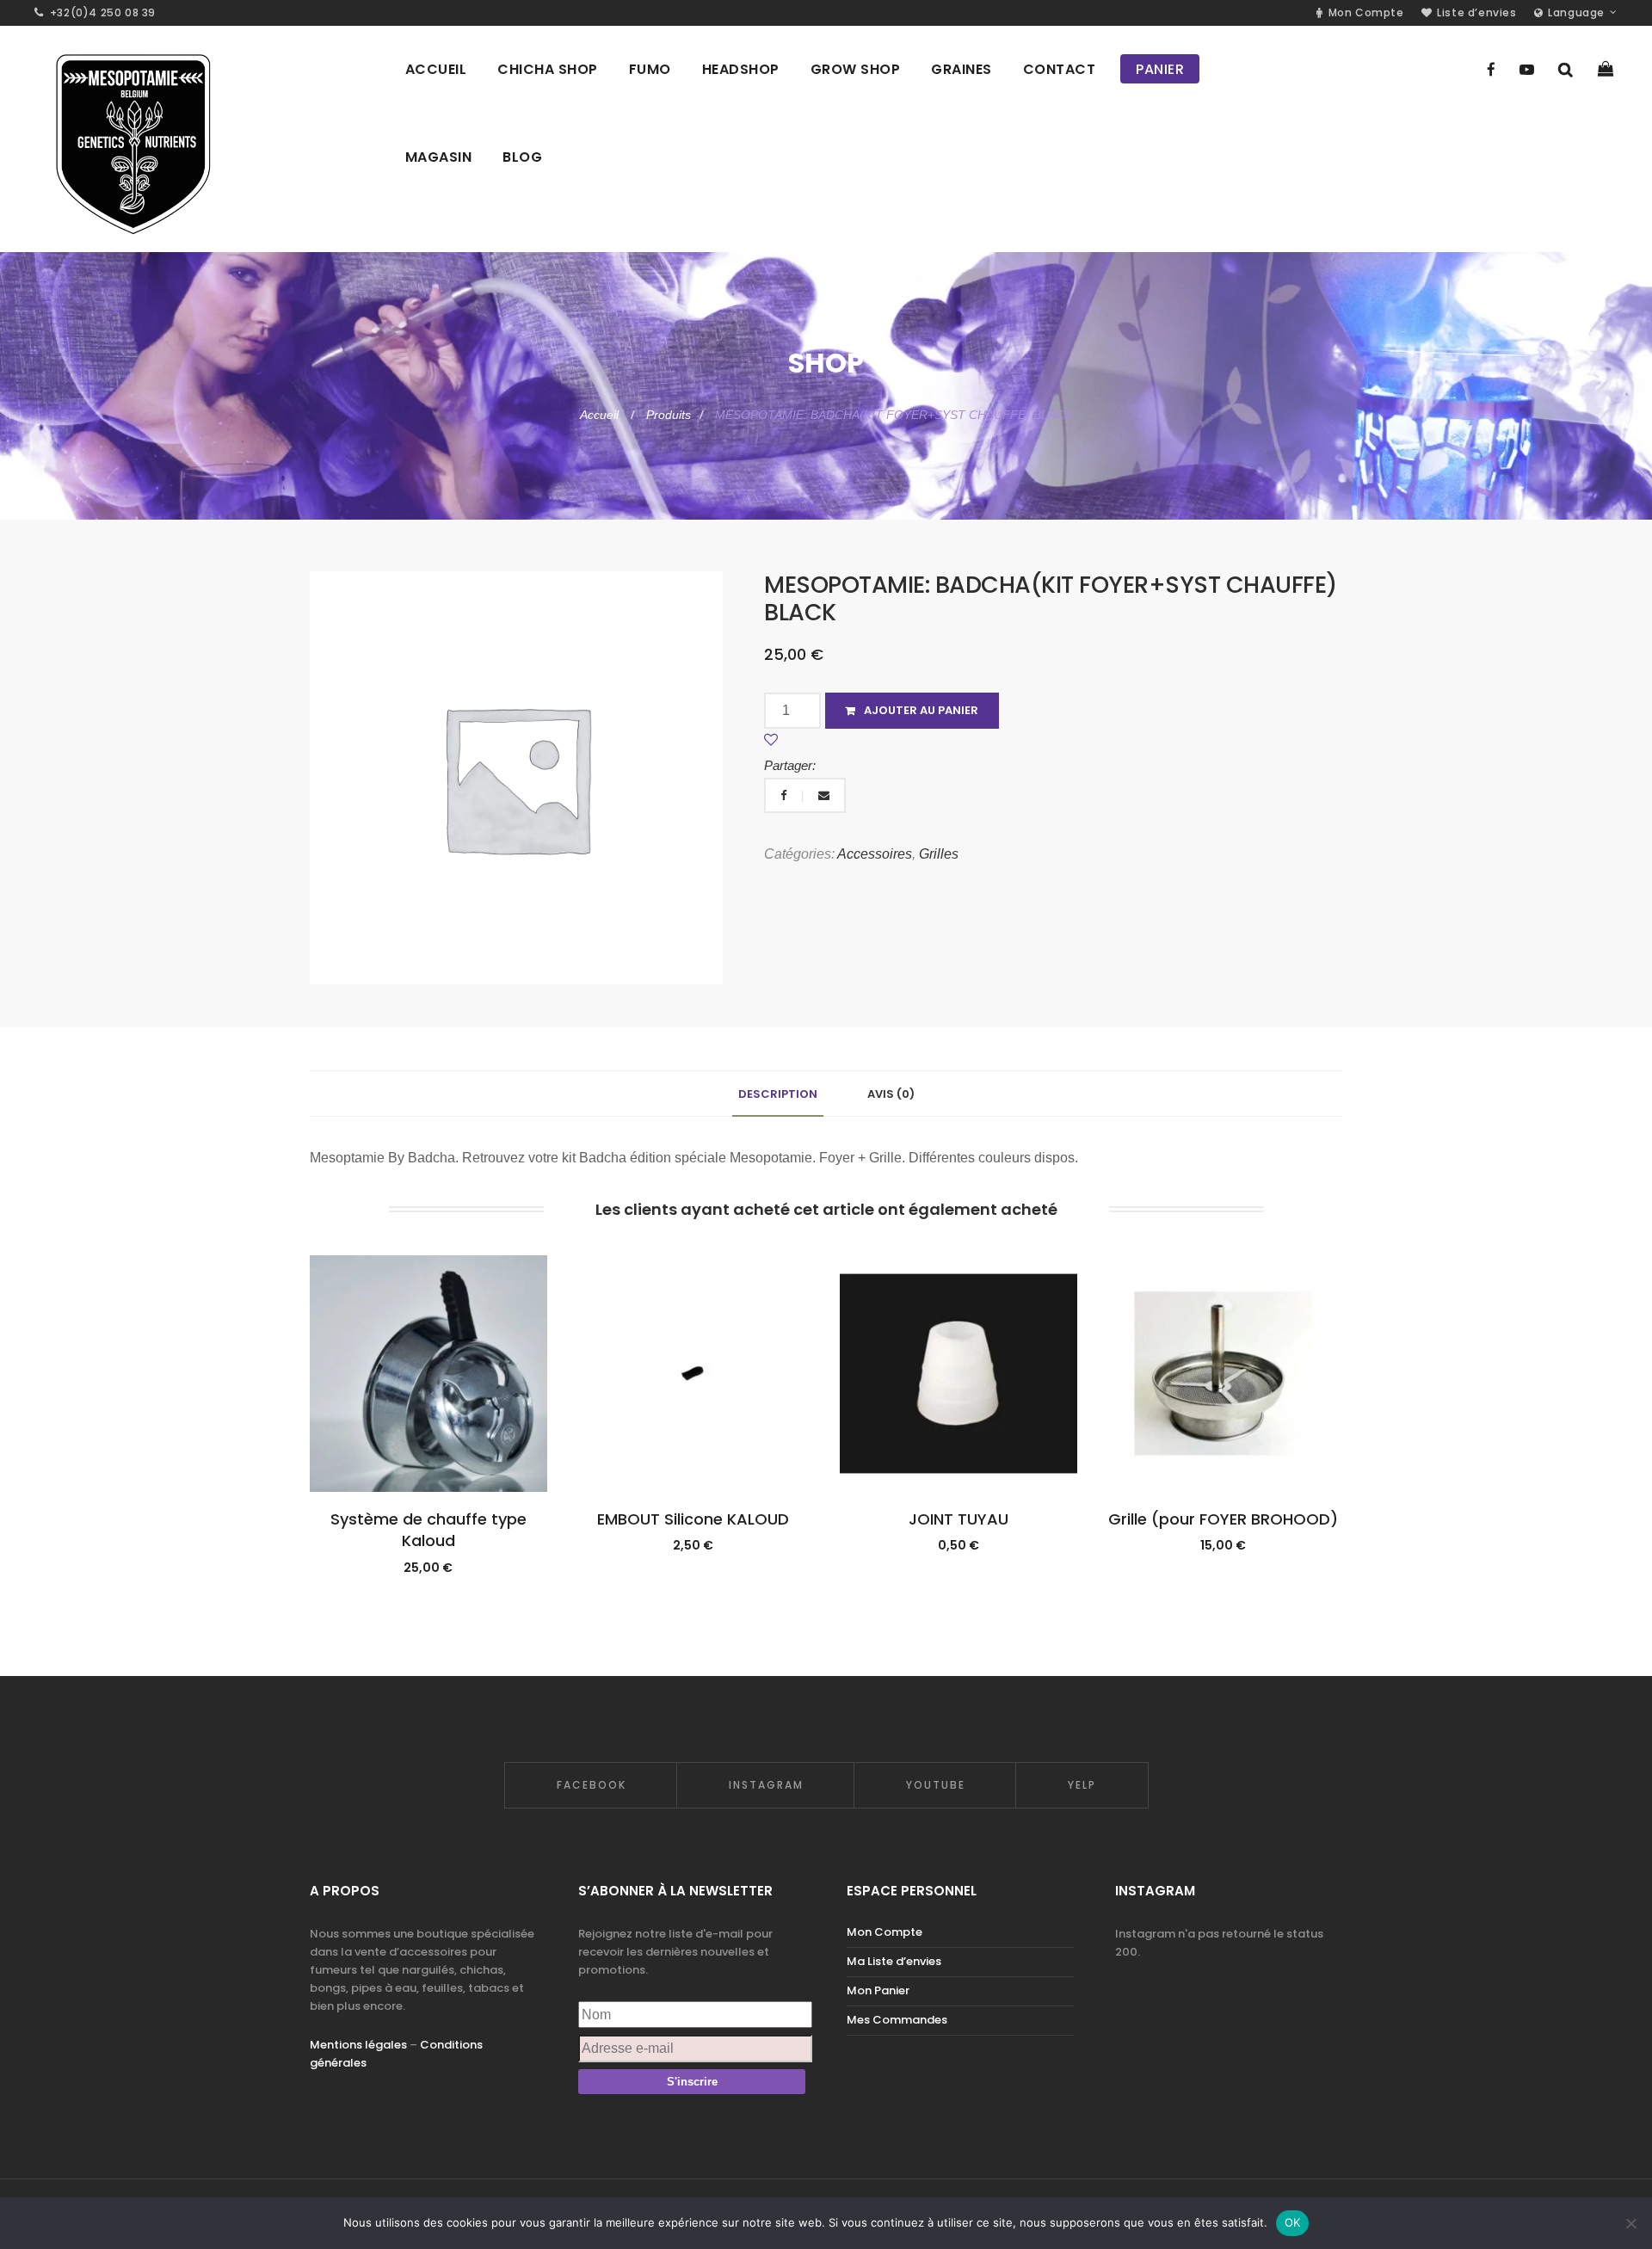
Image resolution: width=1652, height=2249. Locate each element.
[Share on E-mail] (824, 795)
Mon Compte (885, 1932)
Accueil (601, 415)
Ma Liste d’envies (894, 1961)
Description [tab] (778, 1094)
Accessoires (875, 854)
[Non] (1630, 2223)
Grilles (939, 854)
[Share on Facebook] (785, 795)
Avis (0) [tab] (891, 1094)
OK (1293, 2222)
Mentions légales (358, 2045)
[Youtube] (1527, 70)
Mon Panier (878, 1990)
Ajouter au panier (921, 710)
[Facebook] (1491, 70)
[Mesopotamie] (132, 139)
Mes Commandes (897, 2020)
